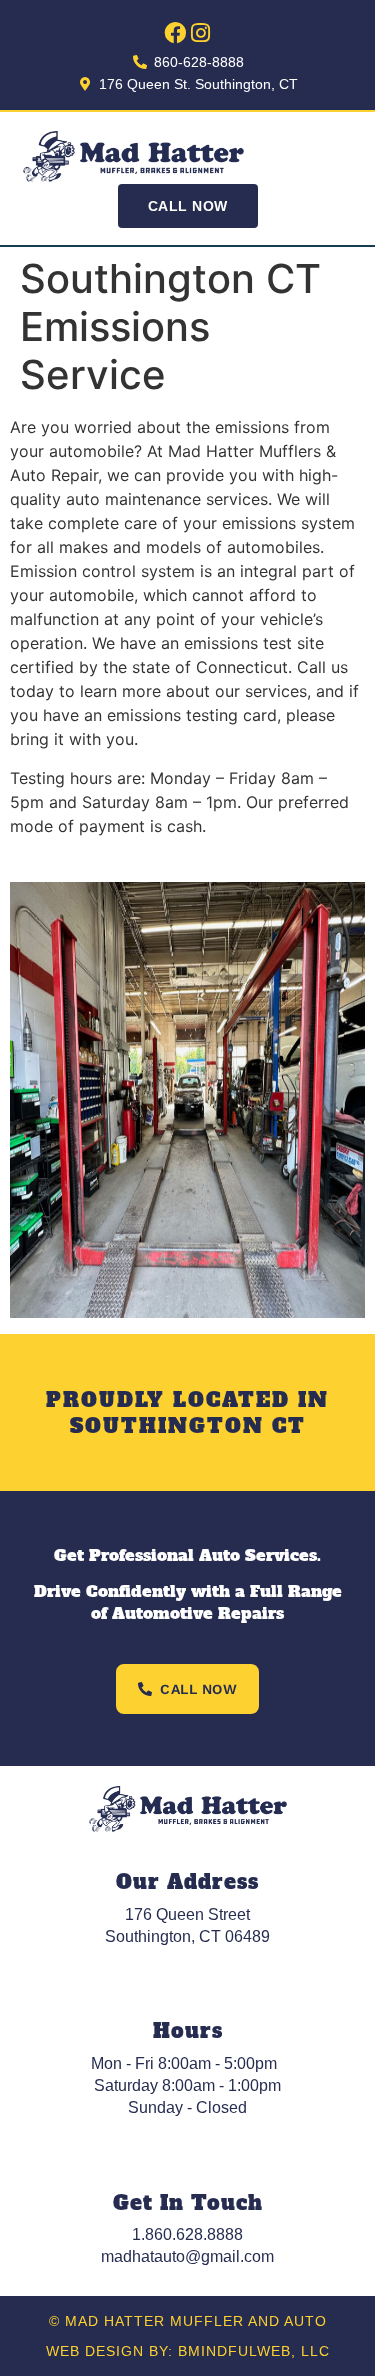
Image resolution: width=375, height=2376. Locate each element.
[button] (340, 157)
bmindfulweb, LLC (254, 2351)
